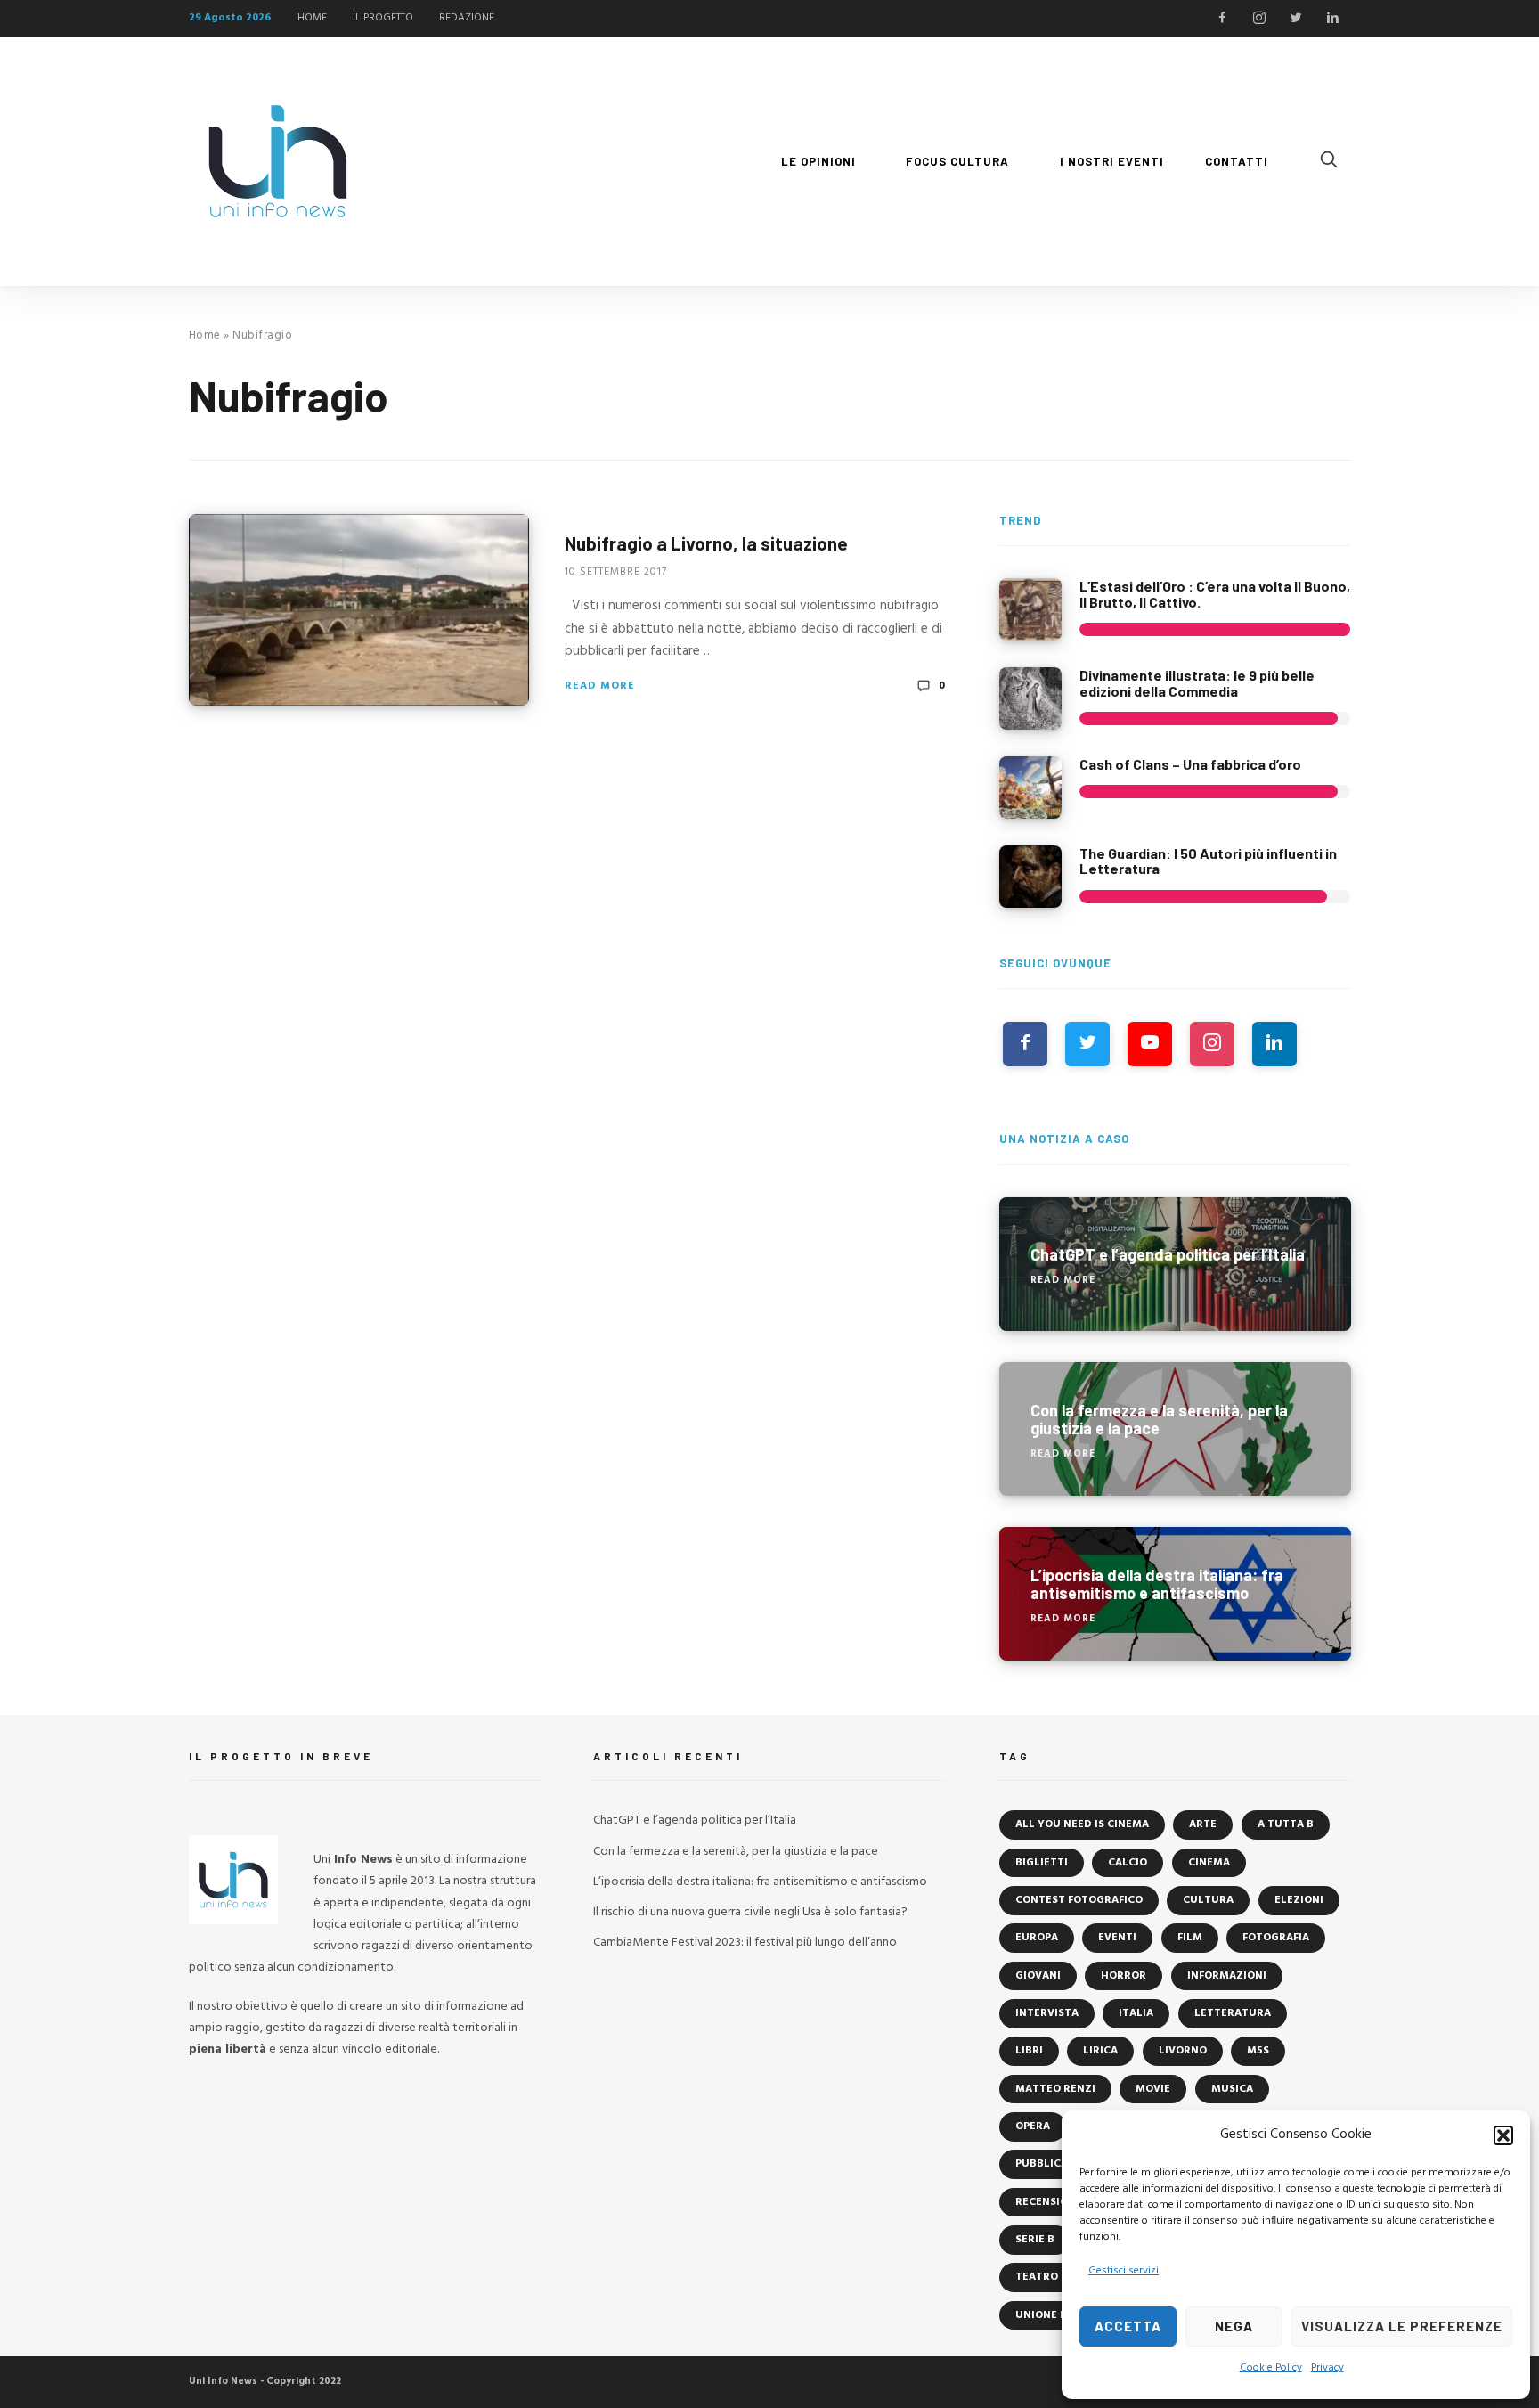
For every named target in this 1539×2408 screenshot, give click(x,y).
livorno (1183, 2051)
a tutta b (1286, 1824)
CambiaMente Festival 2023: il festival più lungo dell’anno (745, 1943)
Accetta (1128, 2326)
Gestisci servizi (1124, 2271)
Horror (1124, 1976)
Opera (1033, 2126)
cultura (1208, 1900)
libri (1029, 2051)
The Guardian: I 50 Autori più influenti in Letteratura (1208, 861)
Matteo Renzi (1055, 2089)
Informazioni (1227, 1976)
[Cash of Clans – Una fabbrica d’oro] (1030, 788)
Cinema (1209, 1863)
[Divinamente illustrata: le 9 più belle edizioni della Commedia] (1030, 698)
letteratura (1233, 2013)
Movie (1153, 2089)
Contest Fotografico (1079, 1900)
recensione (1049, 2202)
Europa (1037, 1938)
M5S (1258, 2051)
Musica (1232, 2089)
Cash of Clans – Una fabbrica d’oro (1190, 764)
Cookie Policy (1271, 2368)
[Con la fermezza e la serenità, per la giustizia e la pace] (1175, 1429)
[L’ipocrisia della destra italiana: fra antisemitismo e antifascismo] (1175, 1594)
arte (1203, 1824)
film (1190, 1938)
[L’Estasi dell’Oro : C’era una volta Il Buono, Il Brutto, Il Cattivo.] (1030, 609)
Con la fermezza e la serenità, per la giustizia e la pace (736, 1852)
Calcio (1128, 1863)
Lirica (1100, 2051)
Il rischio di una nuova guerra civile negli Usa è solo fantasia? (750, 1912)
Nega (1234, 2326)
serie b (1035, 2240)
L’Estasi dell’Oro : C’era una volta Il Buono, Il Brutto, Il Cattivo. (1215, 594)
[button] (1503, 2135)
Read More (600, 686)
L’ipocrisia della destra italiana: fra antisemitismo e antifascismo (760, 1882)
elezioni (1299, 1900)
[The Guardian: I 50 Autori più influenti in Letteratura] (1030, 877)
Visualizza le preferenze (1402, 2326)
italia (1136, 2013)
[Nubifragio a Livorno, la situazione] (359, 610)
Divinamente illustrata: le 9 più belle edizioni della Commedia (1197, 683)
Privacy (1327, 2368)
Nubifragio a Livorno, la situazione (706, 543)
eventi (1117, 1938)
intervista (1047, 2013)
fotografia (1276, 1938)
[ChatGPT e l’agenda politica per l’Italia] (1175, 1264)
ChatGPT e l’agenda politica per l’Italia (695, 1820)
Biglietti (1042, 1863)
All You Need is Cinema (1082, 1824)
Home (205, 335)
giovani (1038, 1976)
